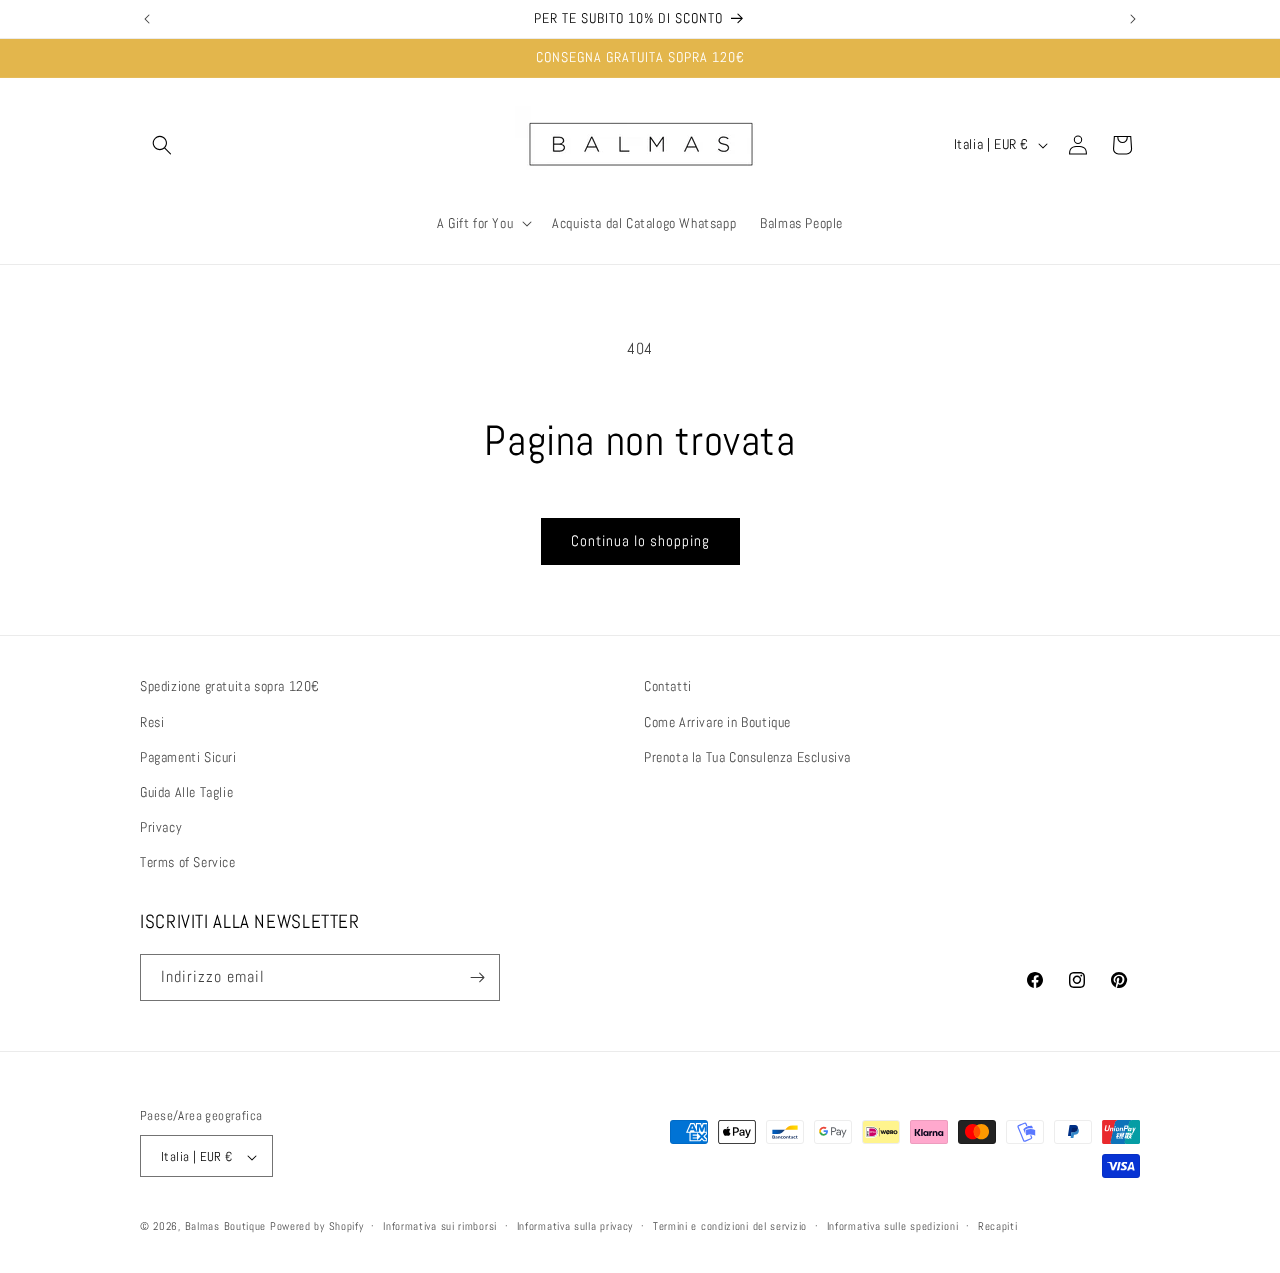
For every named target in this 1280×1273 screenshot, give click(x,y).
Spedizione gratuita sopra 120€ (230, 686)
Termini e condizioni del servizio (730, 1226)
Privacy (161, 826)
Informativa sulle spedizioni (893, 1226)
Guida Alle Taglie (186, 791)
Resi (152, 721)
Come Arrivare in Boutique (717, 721)
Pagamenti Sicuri (188, 756)
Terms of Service (188, 862)
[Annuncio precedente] (147, 19)
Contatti (668, 686)
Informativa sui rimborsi (440, 1226)
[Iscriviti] (477, 977)
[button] (162, 145)
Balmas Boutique (226, 1227)
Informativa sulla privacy (575, 1226)
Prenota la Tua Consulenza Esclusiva (747, 756)
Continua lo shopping (640, 540)
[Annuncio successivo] (1133, 19)
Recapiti (998, 1226)
